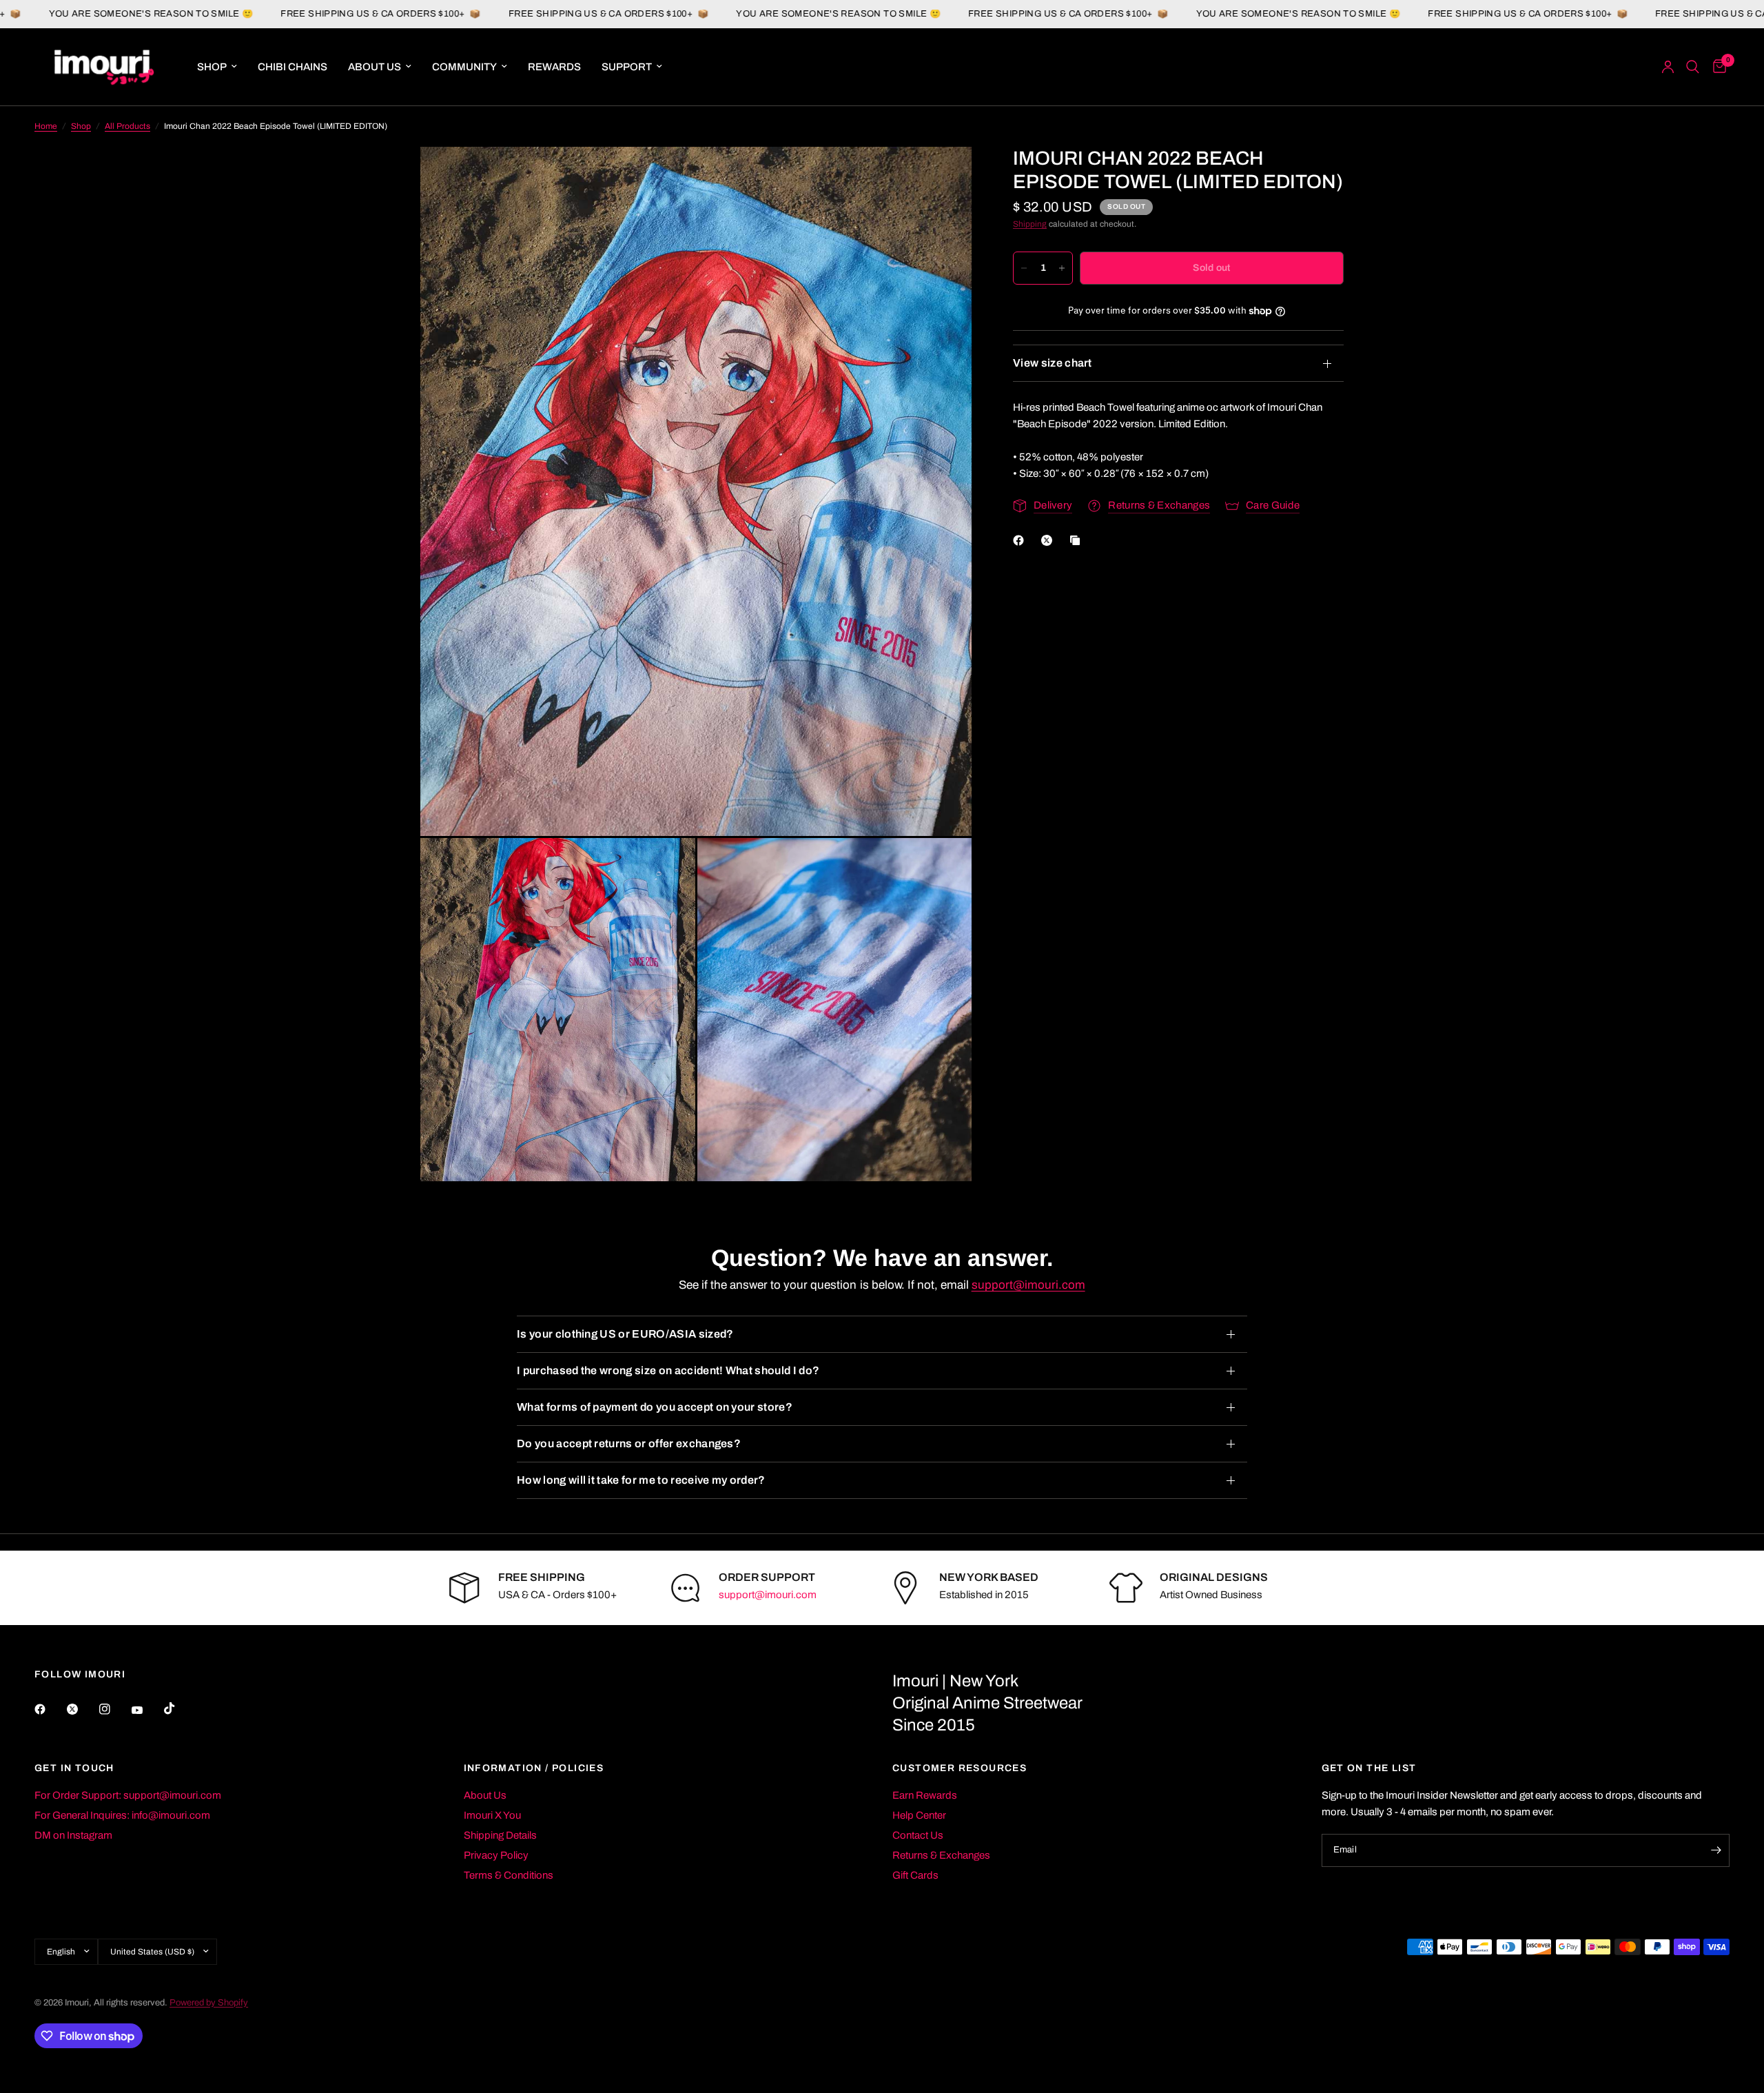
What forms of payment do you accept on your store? (655, 1407)
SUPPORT (627, 67)
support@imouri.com (1028, 1285)
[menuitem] (217, 67)
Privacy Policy (496, 1855)
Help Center (919, 1815)
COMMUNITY (464, 67)
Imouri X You (492, 1815)
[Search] (1693, 67)
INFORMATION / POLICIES (534, 1768)
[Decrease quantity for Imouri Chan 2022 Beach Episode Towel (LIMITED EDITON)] (1024, 268)
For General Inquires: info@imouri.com (122, 1815)
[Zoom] (943, 176)
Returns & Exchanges (941, 1855)
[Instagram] (114, 1709)
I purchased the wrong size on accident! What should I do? (668, 1370)
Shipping (1030, 224)
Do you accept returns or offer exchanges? (629, 1443)
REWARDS (554, 67)
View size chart (1053, 363)
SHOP (212, 67)
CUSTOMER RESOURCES (960, 1768)
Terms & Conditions (509, 1875)
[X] (1049, 540)
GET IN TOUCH (74, 1768)
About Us (485, 1795)
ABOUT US (375, 67)
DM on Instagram (73, 1835)
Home (46, 126)
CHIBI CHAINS (293, 67)
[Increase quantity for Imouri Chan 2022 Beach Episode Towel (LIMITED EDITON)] (1062, 268)
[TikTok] (179, 1708)
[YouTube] (147, 1711)
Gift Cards (915, 1875)
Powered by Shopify (209, 2003)
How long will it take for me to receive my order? (641, 1480)
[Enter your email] (1716, 1850)
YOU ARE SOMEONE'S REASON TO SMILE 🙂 (723, 14)
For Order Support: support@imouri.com (128, 1795)
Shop (81, 126)
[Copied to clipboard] (1078, 540)
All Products (127, 126)
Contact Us (918, 1835)
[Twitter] (82, 1709)
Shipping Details (500, 1835)
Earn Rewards (925, 1795)
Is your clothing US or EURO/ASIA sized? (625, 1334)
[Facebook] (1021, 540)
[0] (1716, 67)
